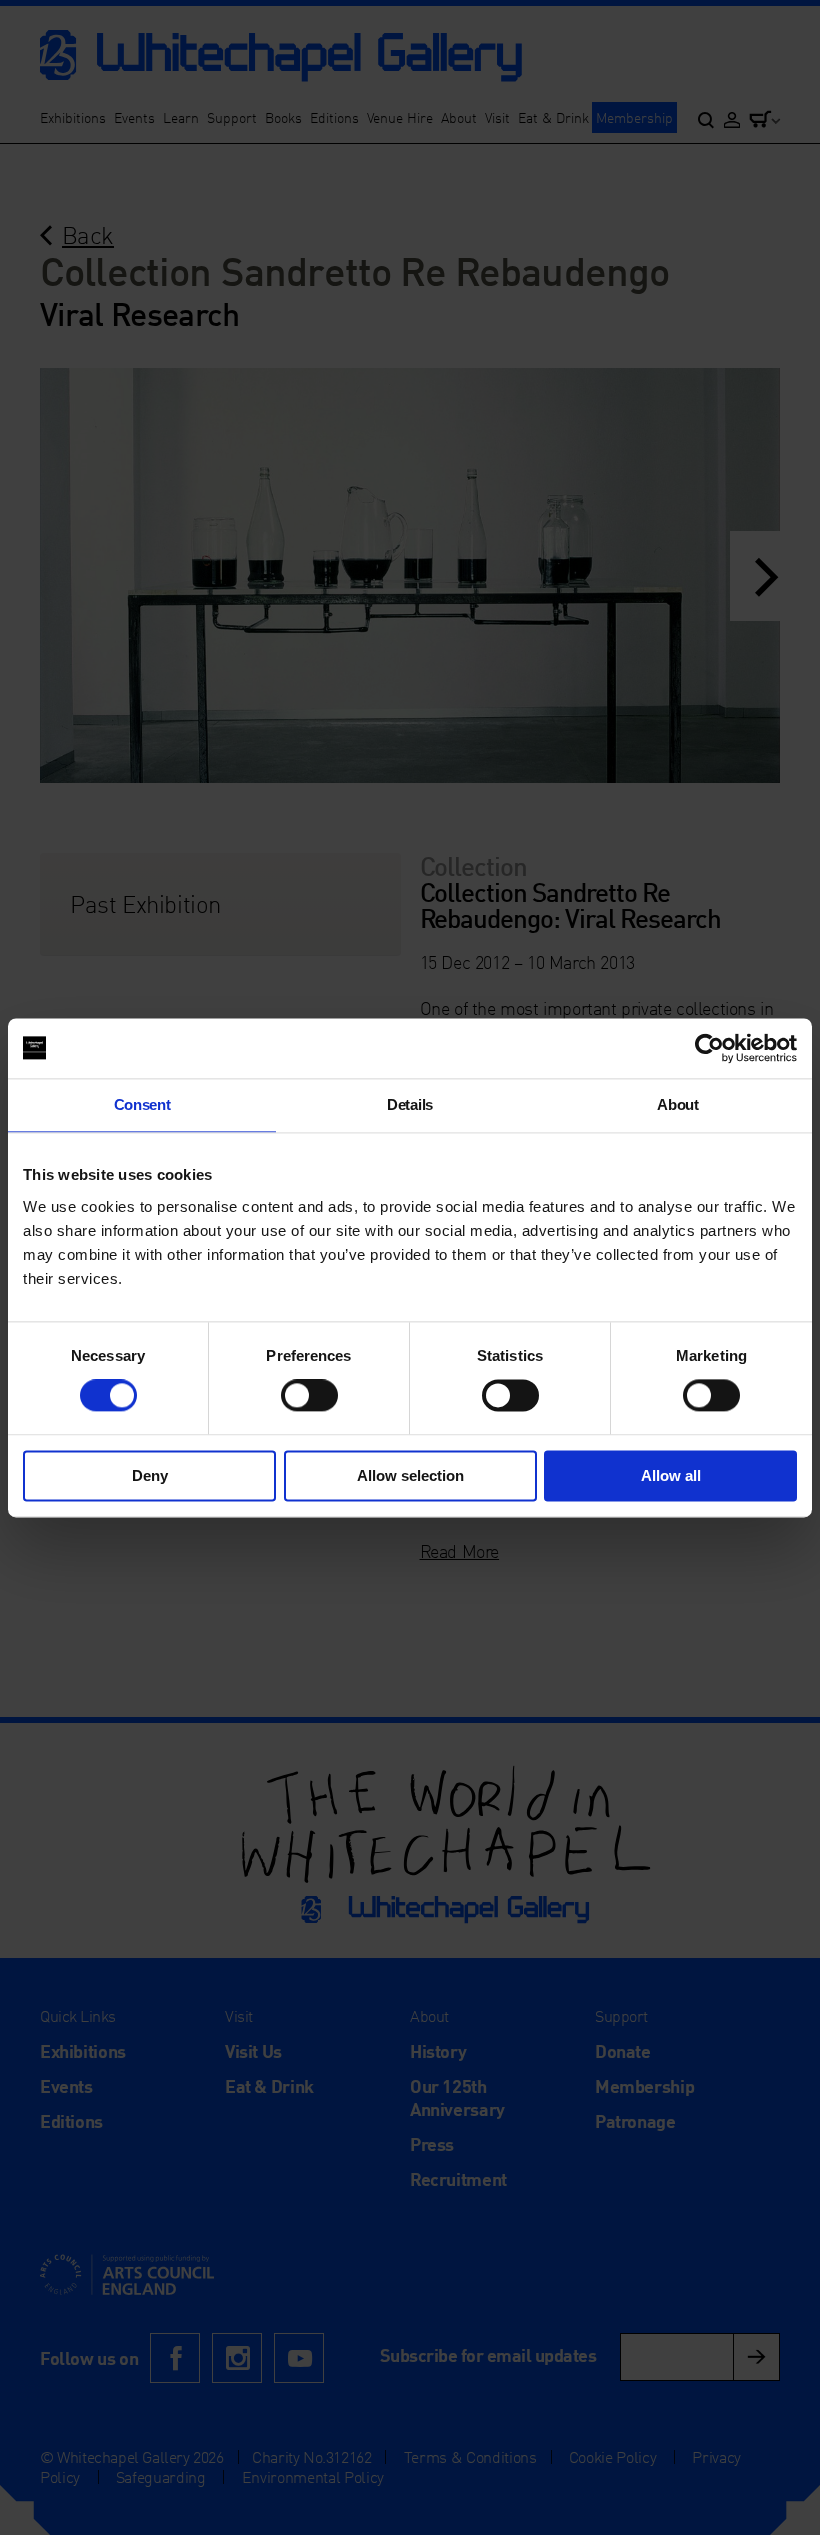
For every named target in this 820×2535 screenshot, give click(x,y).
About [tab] (677, 1104)
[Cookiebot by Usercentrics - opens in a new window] (709, 1048)
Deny (150, 1475)
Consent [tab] (142, 1104)
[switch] (309, 1396)
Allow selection (410, 1475)
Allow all (671, 1475)
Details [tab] (410, 1104)
